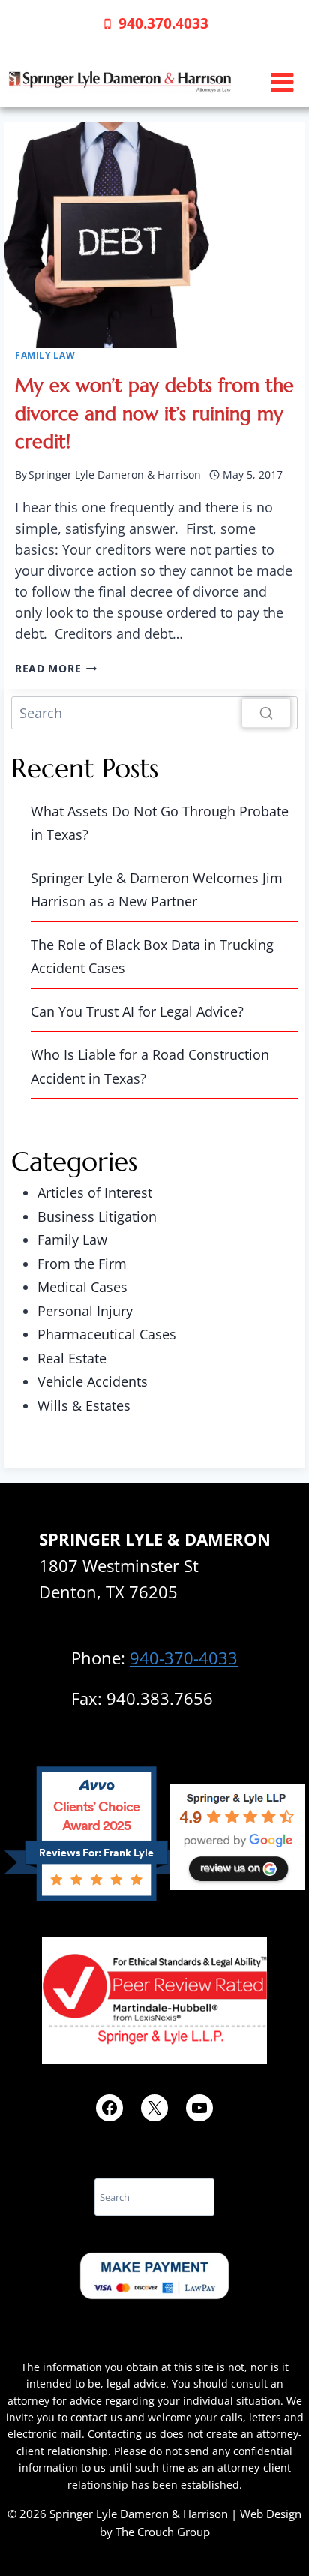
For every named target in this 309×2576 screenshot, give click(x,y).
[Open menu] (282, 82)
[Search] (266, 713)
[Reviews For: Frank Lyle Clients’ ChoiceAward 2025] (96, 1896)
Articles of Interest (95, 1192)
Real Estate (72, 1358)
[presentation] (154, 235)
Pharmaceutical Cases (107, 1334)
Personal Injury (85, 1311)
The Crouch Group (163, 2532)
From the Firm (82, 1264)
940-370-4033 (184, 1658)
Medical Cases (82, 1287)
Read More (56, 668)
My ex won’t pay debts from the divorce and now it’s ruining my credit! (154, 413)
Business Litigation (97, 1216)
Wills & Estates (84, 1405)
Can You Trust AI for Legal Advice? (137, 1011)
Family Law (45, 355)
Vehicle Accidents (93, 1381)
